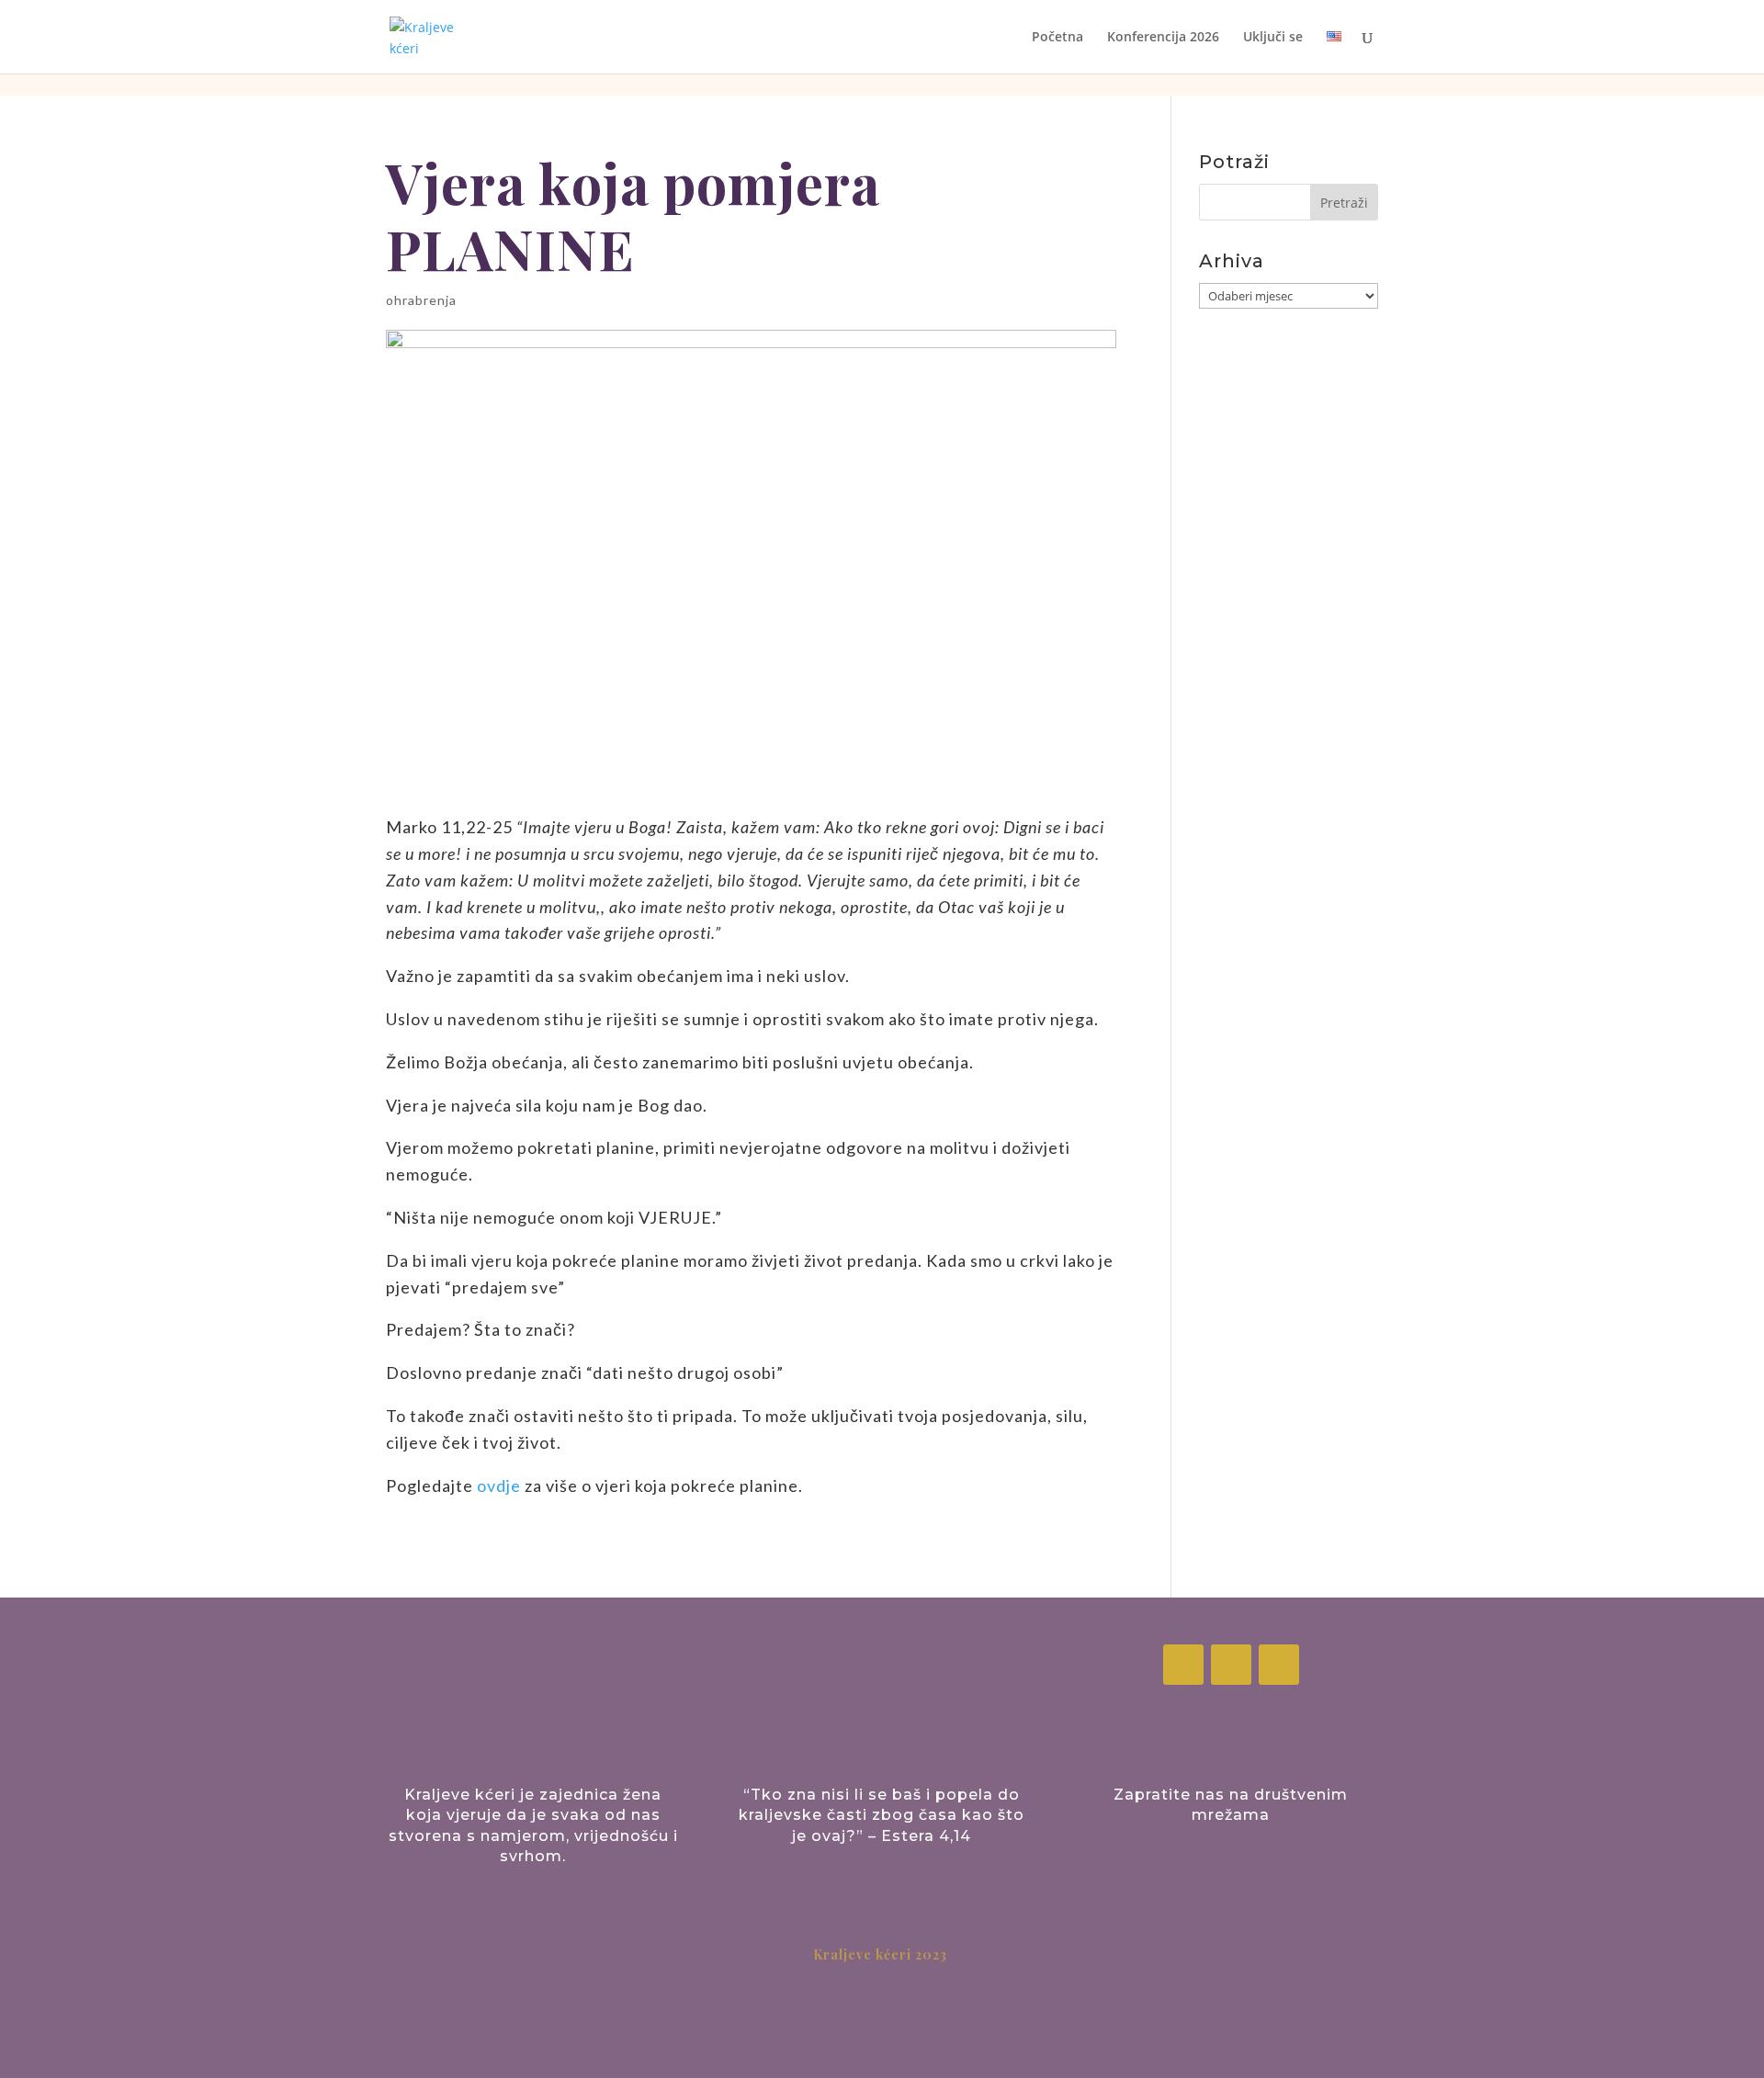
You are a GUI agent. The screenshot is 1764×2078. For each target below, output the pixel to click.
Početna (1057, 38)
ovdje (499, 1485)
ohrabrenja (421, 300)
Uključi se (1273, 38)
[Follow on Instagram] (1231, 1665)
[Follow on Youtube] (1279, 1665)
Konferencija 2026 (1163, 38)
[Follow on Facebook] (1183, 1665)
